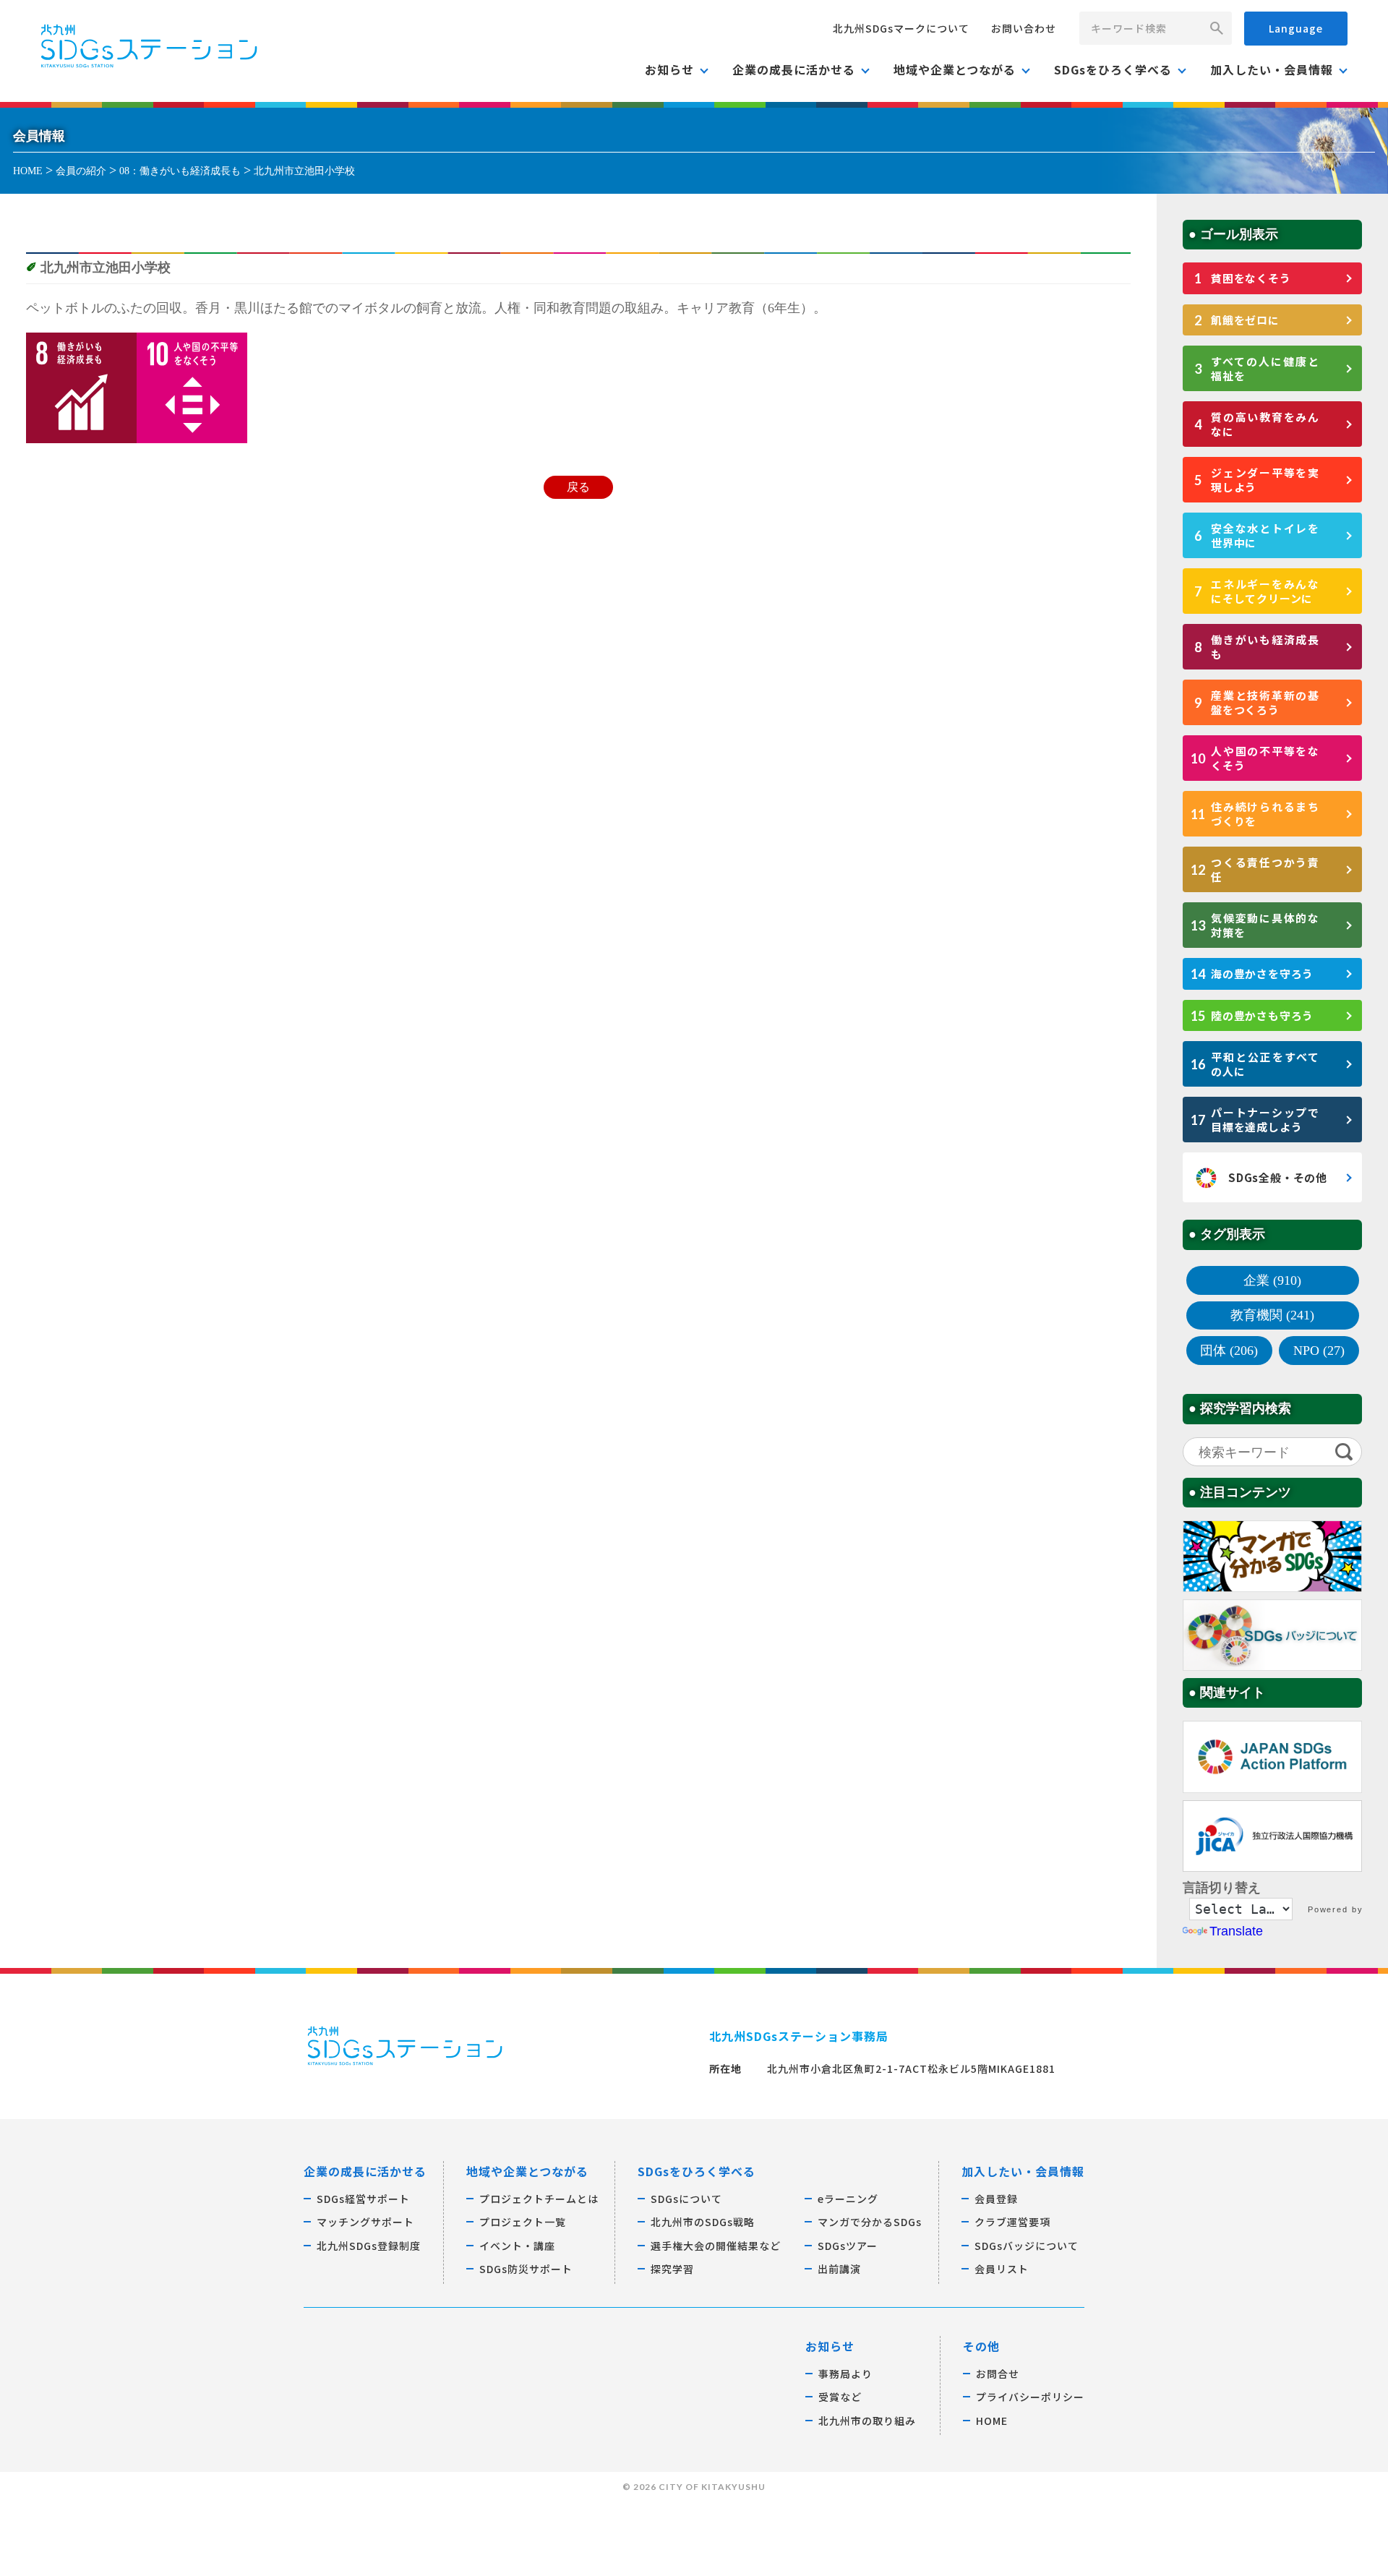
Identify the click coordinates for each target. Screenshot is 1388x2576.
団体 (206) (1229, 1351)
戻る (578, 487)
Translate (1236, 1931)
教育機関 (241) (1272, 1315)
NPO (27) (1319, 1351)
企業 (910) (1272, 1280)
